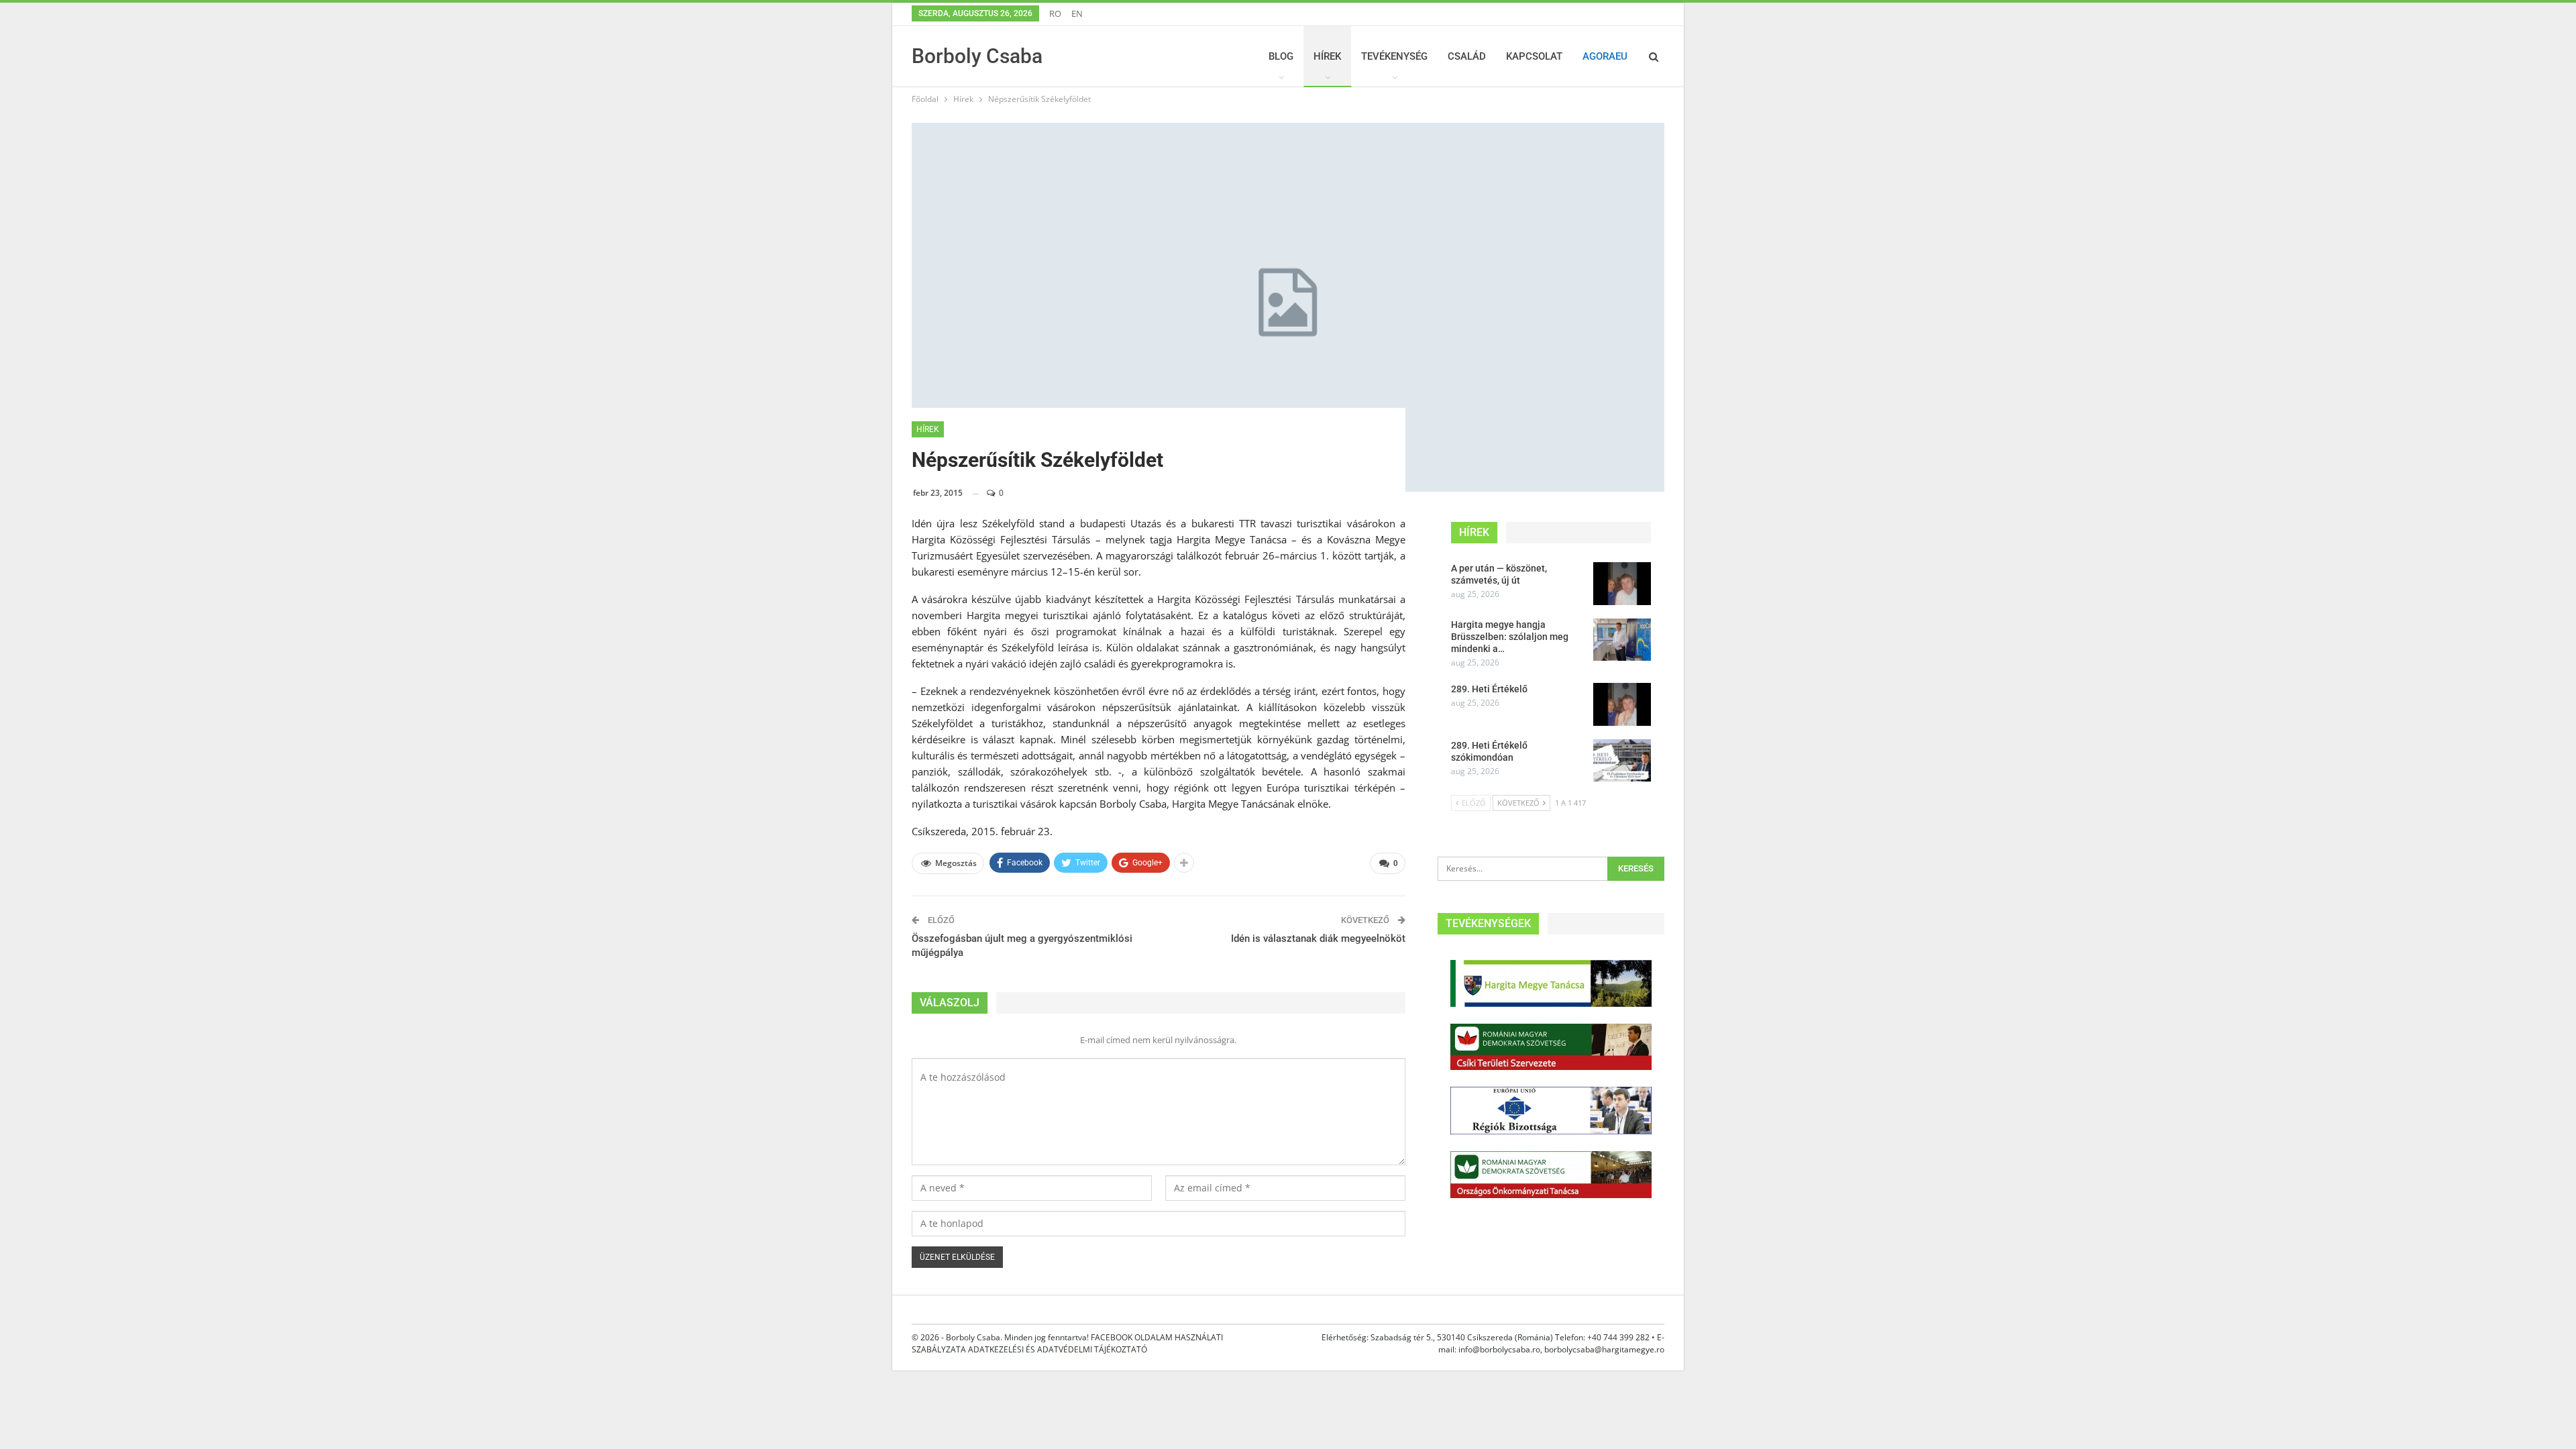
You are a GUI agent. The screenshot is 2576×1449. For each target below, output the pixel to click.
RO (1055, 13)
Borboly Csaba (977, 56)
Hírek (1327, 56)
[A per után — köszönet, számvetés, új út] (1622, 584)
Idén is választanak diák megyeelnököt (1318, 938)
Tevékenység (1394, 56)
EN (1077, 13)
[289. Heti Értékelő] (1622, 704)
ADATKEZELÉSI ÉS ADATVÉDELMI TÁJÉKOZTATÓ (1058, 1349)
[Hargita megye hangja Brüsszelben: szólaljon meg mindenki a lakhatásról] (1622, 640)
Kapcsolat (1534, 56)
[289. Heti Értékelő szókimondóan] (1622, 761)
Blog (1281, 56)
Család (1467, 56)
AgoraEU (1605, 56)
